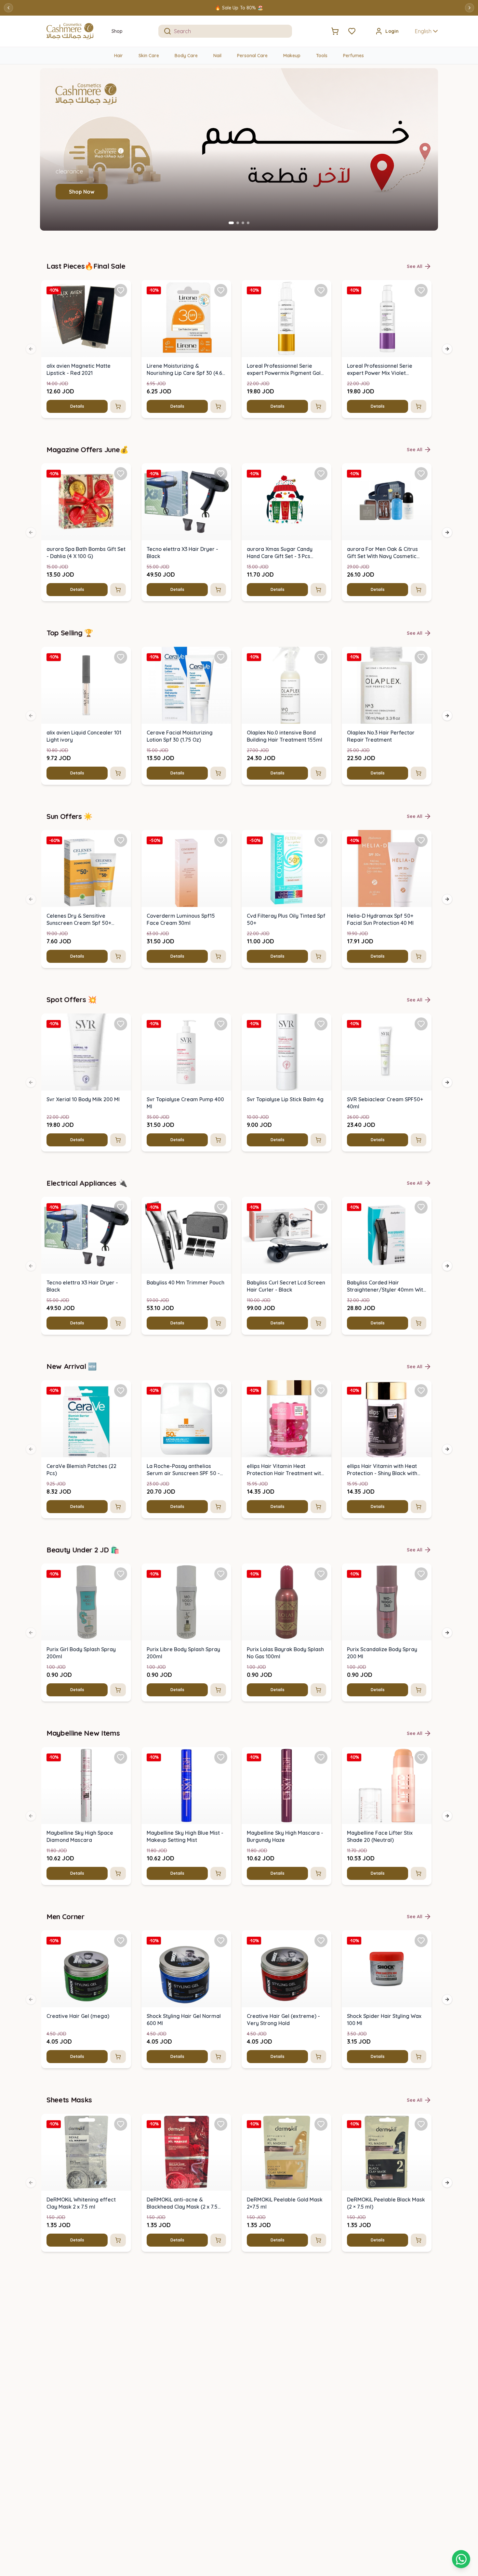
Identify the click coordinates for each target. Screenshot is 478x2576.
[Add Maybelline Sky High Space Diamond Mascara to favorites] (121, 1757)
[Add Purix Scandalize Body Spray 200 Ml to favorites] (421, 1574)
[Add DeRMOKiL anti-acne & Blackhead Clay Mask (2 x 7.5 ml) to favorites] (221, 2124)
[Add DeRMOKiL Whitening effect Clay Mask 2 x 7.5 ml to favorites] (121, 2124)
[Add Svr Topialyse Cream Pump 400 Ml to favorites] (221, 1024)
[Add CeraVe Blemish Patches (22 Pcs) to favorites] (121, 1391)
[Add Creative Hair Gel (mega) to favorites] (121, 1941)
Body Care (186, 56)
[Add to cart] (118, 406)
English (423, 31)
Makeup (292, 56)
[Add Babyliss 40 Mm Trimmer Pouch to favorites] (221, 1207)
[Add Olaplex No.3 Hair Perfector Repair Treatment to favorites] (421, 657)
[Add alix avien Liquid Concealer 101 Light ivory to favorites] (121, 657)
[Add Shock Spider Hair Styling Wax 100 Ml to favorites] (421, 1941)
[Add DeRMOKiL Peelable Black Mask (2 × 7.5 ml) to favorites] (421, 2124)
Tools (322, 56)
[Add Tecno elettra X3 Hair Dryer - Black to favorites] (221, 474)
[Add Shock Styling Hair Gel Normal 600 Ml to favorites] (221, 1941)
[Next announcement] (470, 8)
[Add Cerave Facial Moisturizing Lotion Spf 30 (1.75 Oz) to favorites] (221, 657)
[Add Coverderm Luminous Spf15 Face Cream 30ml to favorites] (221, 840)
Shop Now (82, 192)
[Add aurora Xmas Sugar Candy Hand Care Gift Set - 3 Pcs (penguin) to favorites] (321, 474)
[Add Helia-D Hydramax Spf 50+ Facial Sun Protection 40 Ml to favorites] (421, 840)
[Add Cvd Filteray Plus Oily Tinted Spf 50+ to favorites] (321, 840)
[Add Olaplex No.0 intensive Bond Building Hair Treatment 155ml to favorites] (321, 657)
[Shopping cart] (461, 2559)
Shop (117, 31)
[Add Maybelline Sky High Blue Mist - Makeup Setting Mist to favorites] (221, 1757)
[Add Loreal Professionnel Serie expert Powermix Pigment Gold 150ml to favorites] (321, 290)
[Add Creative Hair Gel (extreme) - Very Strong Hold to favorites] (321, 1941)
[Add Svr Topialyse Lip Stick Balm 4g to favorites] (321, 1024)
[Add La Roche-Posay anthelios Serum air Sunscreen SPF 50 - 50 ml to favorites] (221, 1391)
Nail (217, 56)
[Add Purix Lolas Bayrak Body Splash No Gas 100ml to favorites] (321, 1574)
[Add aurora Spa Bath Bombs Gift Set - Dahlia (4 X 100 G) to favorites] (121, 474)
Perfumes (353, 56)
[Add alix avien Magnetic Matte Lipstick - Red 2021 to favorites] (121, 290)
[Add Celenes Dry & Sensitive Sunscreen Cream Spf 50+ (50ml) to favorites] (121, 840)
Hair (119, 56)
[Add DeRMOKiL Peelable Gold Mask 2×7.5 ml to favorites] (321, 2124)
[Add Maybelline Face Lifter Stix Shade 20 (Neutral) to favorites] (421, 1757)
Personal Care (252, 56)
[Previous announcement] (8, 8)
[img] (86, 319)
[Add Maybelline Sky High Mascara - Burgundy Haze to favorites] (321, 1757)
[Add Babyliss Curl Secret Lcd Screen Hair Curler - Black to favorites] (321, 1207)
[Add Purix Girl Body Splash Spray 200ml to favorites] (121, 1574)
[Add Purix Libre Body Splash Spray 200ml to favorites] (221, 1574)
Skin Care (149, 56)
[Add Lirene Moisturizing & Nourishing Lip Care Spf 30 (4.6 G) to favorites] (221, 290)
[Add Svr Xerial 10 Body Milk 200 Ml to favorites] (121, 1024)
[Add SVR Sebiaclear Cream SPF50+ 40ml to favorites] (421, 1024)
